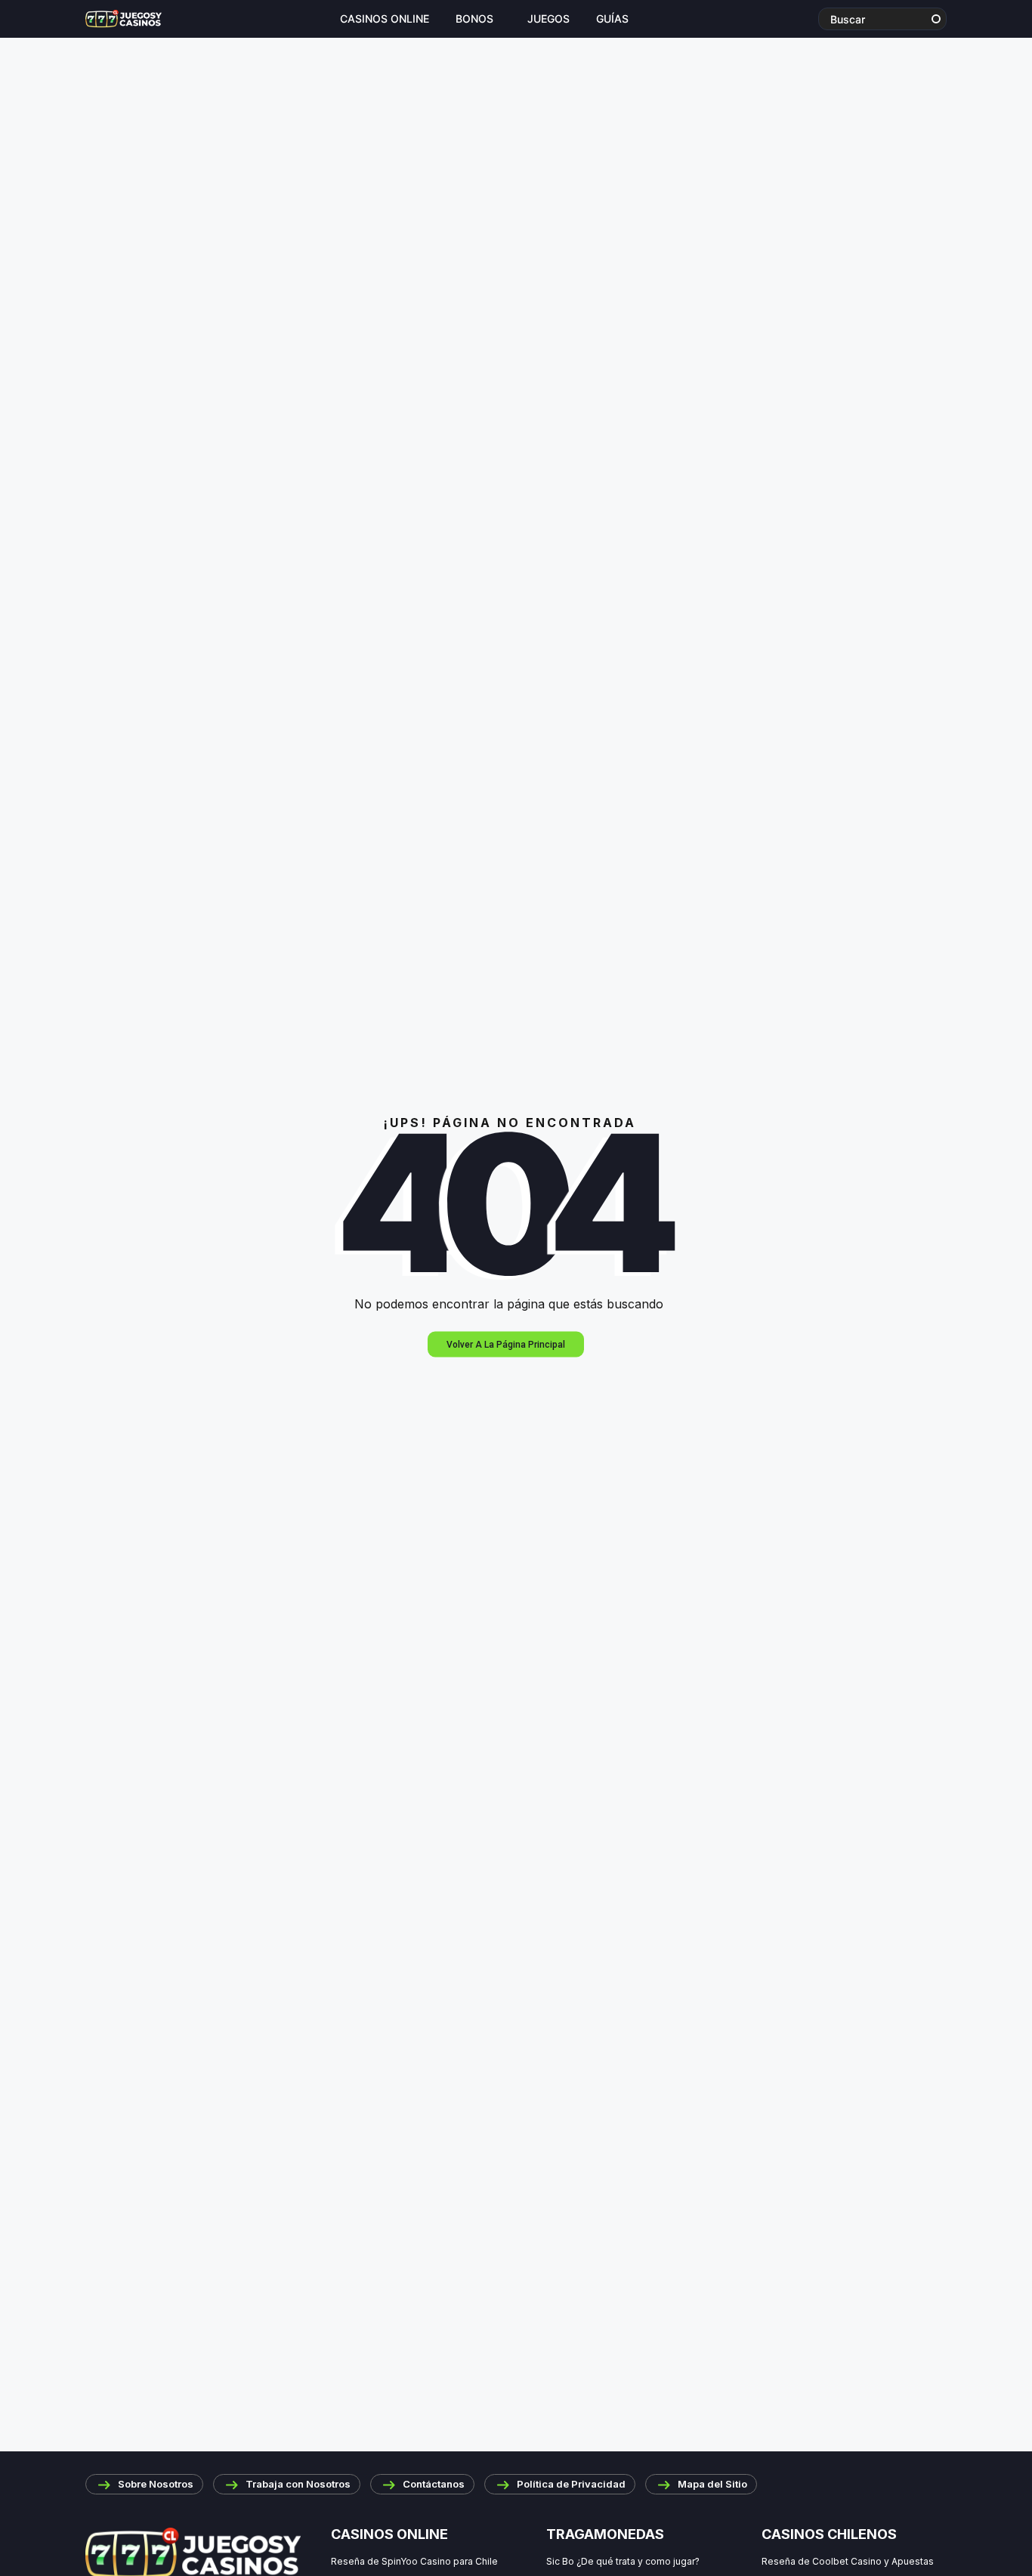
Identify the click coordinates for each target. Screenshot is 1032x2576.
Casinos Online (385, 19)
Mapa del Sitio (712, 2484)
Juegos (548, 19)
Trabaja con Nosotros (298, 2484)
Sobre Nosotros (156, 2484)
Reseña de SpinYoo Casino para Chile (414, 2561)
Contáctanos (434, 2484)
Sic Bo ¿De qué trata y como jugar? (623, 2561)
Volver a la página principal (506, 1345)
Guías (612, 19)
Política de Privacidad (571, 2484)
